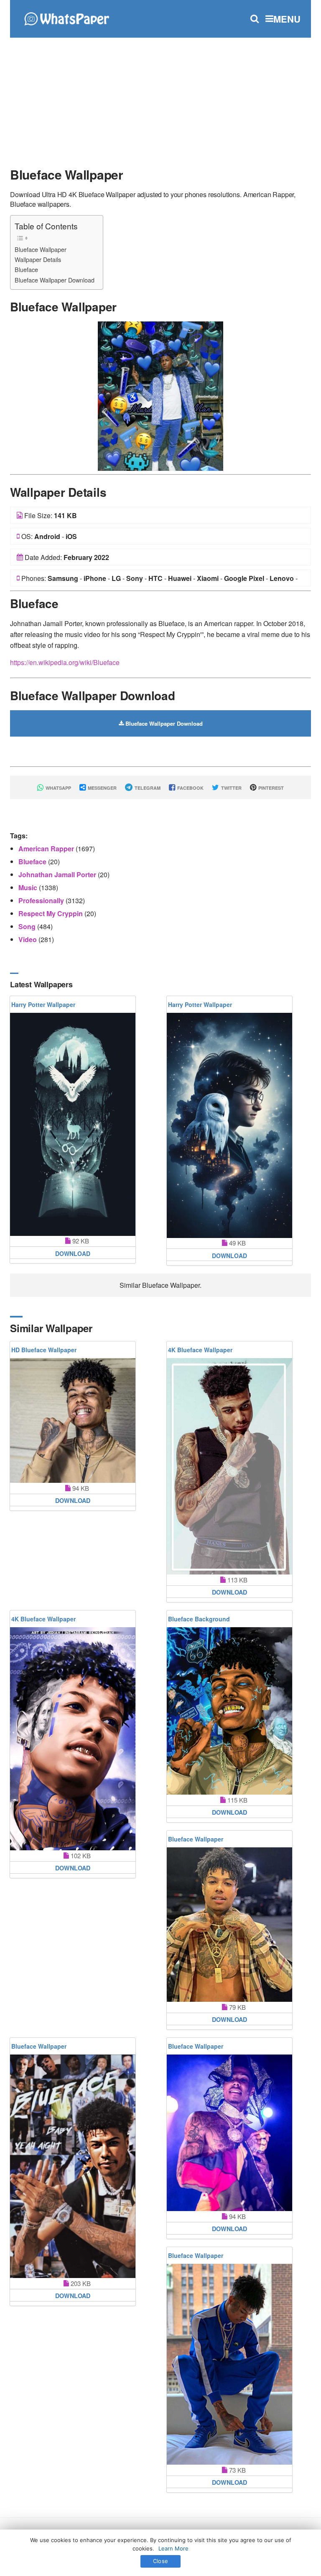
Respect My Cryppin (51, 913)
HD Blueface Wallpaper (44, 1350)
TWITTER (231, 788)
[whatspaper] (66, 18)
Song (28, 926)
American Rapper (47, 849)
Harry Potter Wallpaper (43, 1004)
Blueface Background (199, 1619)
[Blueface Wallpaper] (160, 395)
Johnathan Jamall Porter (58, 875)
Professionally (42, 900)
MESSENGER (102, 788)
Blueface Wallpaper (41, 249)
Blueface (26, 269)
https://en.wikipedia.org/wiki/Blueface (65, 662)
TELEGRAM (147, 788)
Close (160, 2561)
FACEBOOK (190, 788)
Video (28, 939)
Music (29, 887)
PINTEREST (270, 788)
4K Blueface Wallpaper (200, 1350)
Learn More (173, 2548)
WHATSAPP (58, 788)
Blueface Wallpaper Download (55, 280)
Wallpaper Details (38, 259)
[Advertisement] (160, 98)
